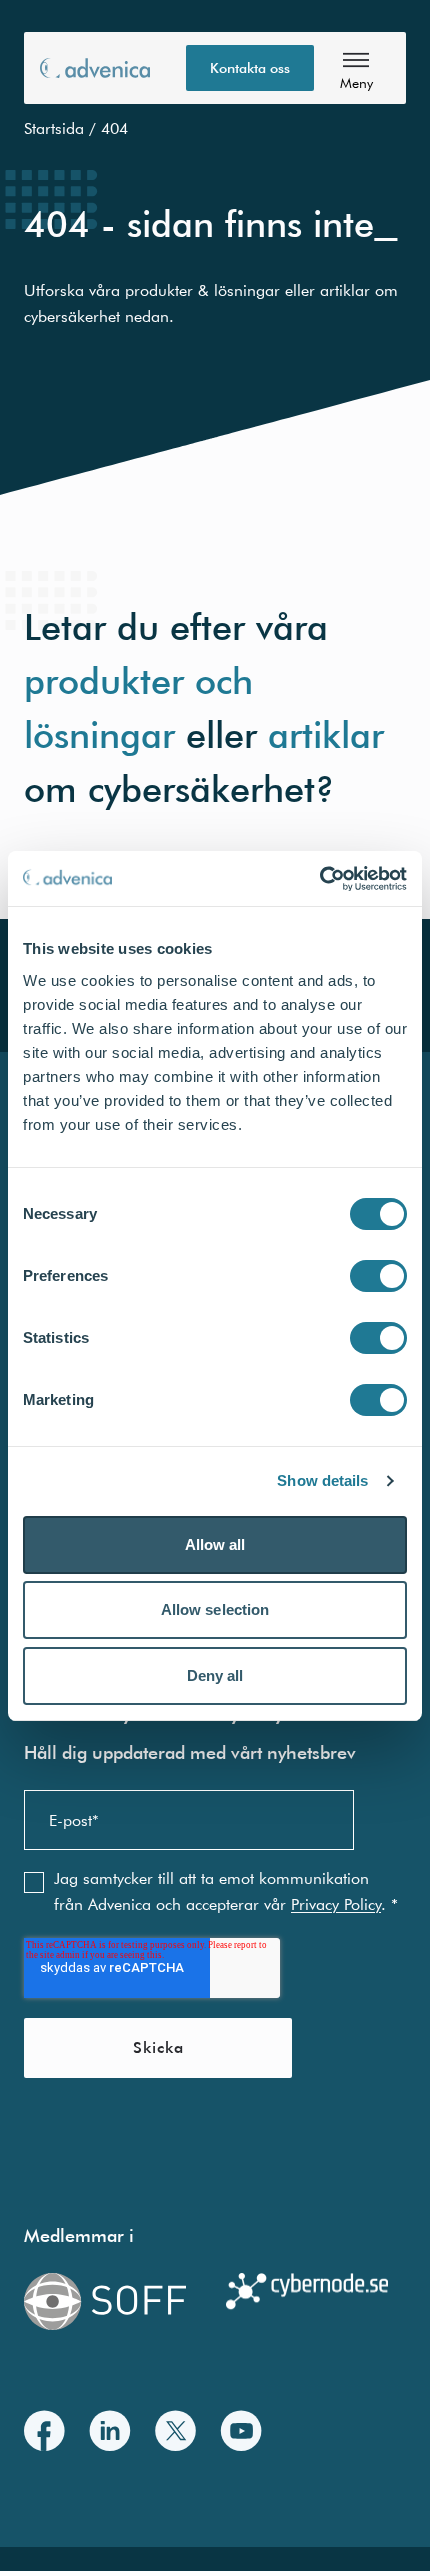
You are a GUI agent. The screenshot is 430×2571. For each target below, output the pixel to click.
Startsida (54, 128)
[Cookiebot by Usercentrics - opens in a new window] (319, 879)
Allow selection (215, 1609)
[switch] (378, 1276)
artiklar (326, 734)
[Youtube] (241, 2430)
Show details (322, 1480)
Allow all (215, 1544)
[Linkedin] (110, 2430)
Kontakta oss (250, 68)
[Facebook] (44, 2430)
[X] (175, 2430)
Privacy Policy (336, 1904)
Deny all (215, 1675)
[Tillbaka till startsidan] (95, 68)
